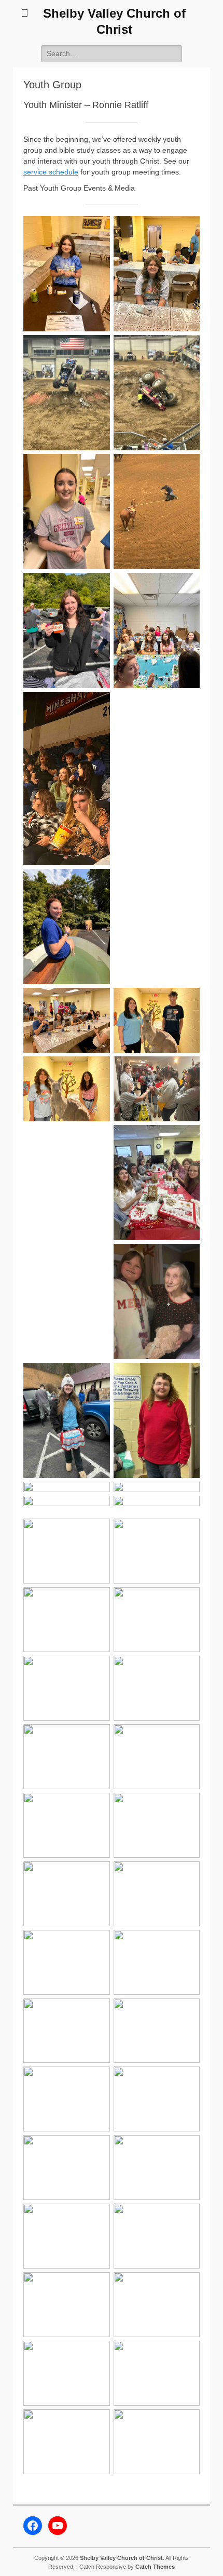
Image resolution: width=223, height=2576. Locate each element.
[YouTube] (58, 2526)
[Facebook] (33, 2526)
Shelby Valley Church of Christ (121, 2558)
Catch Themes (155, 2567)
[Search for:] (112, 53)
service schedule (51, 172)
